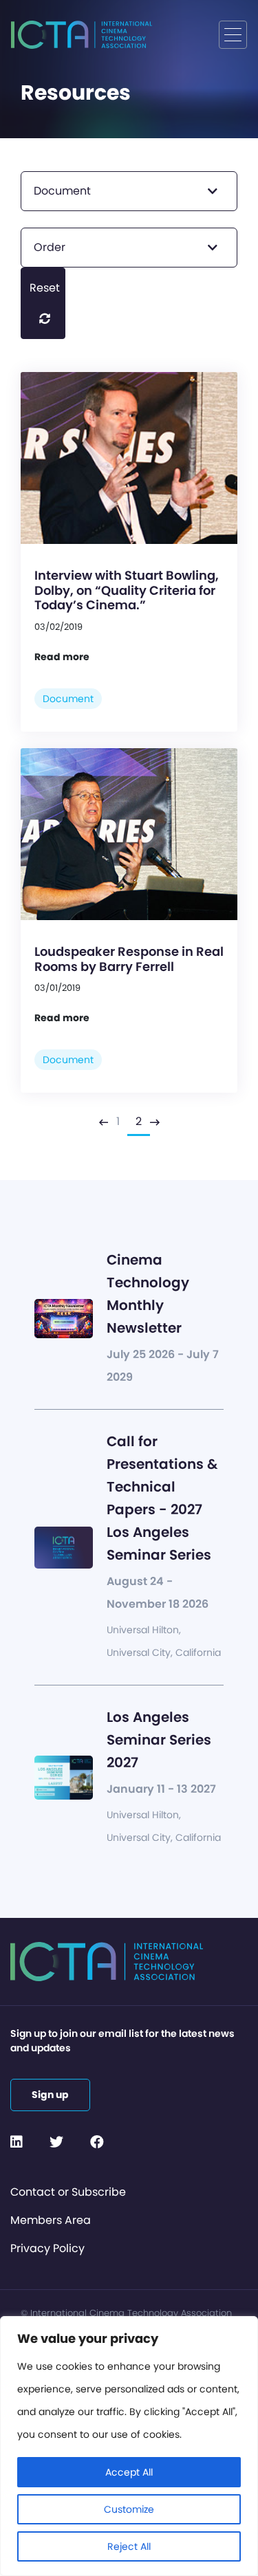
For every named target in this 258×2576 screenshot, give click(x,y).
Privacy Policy (47, 2248)
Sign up (50, 2095)
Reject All (129, 2546)
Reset (45, 288)
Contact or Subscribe (68, 2192)
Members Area (51, 2220)
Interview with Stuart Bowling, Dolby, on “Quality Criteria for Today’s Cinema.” (127, 590)
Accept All (129, 2472)
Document (68, 699)
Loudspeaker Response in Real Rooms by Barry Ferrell (129, 959)
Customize (129, 2509)
